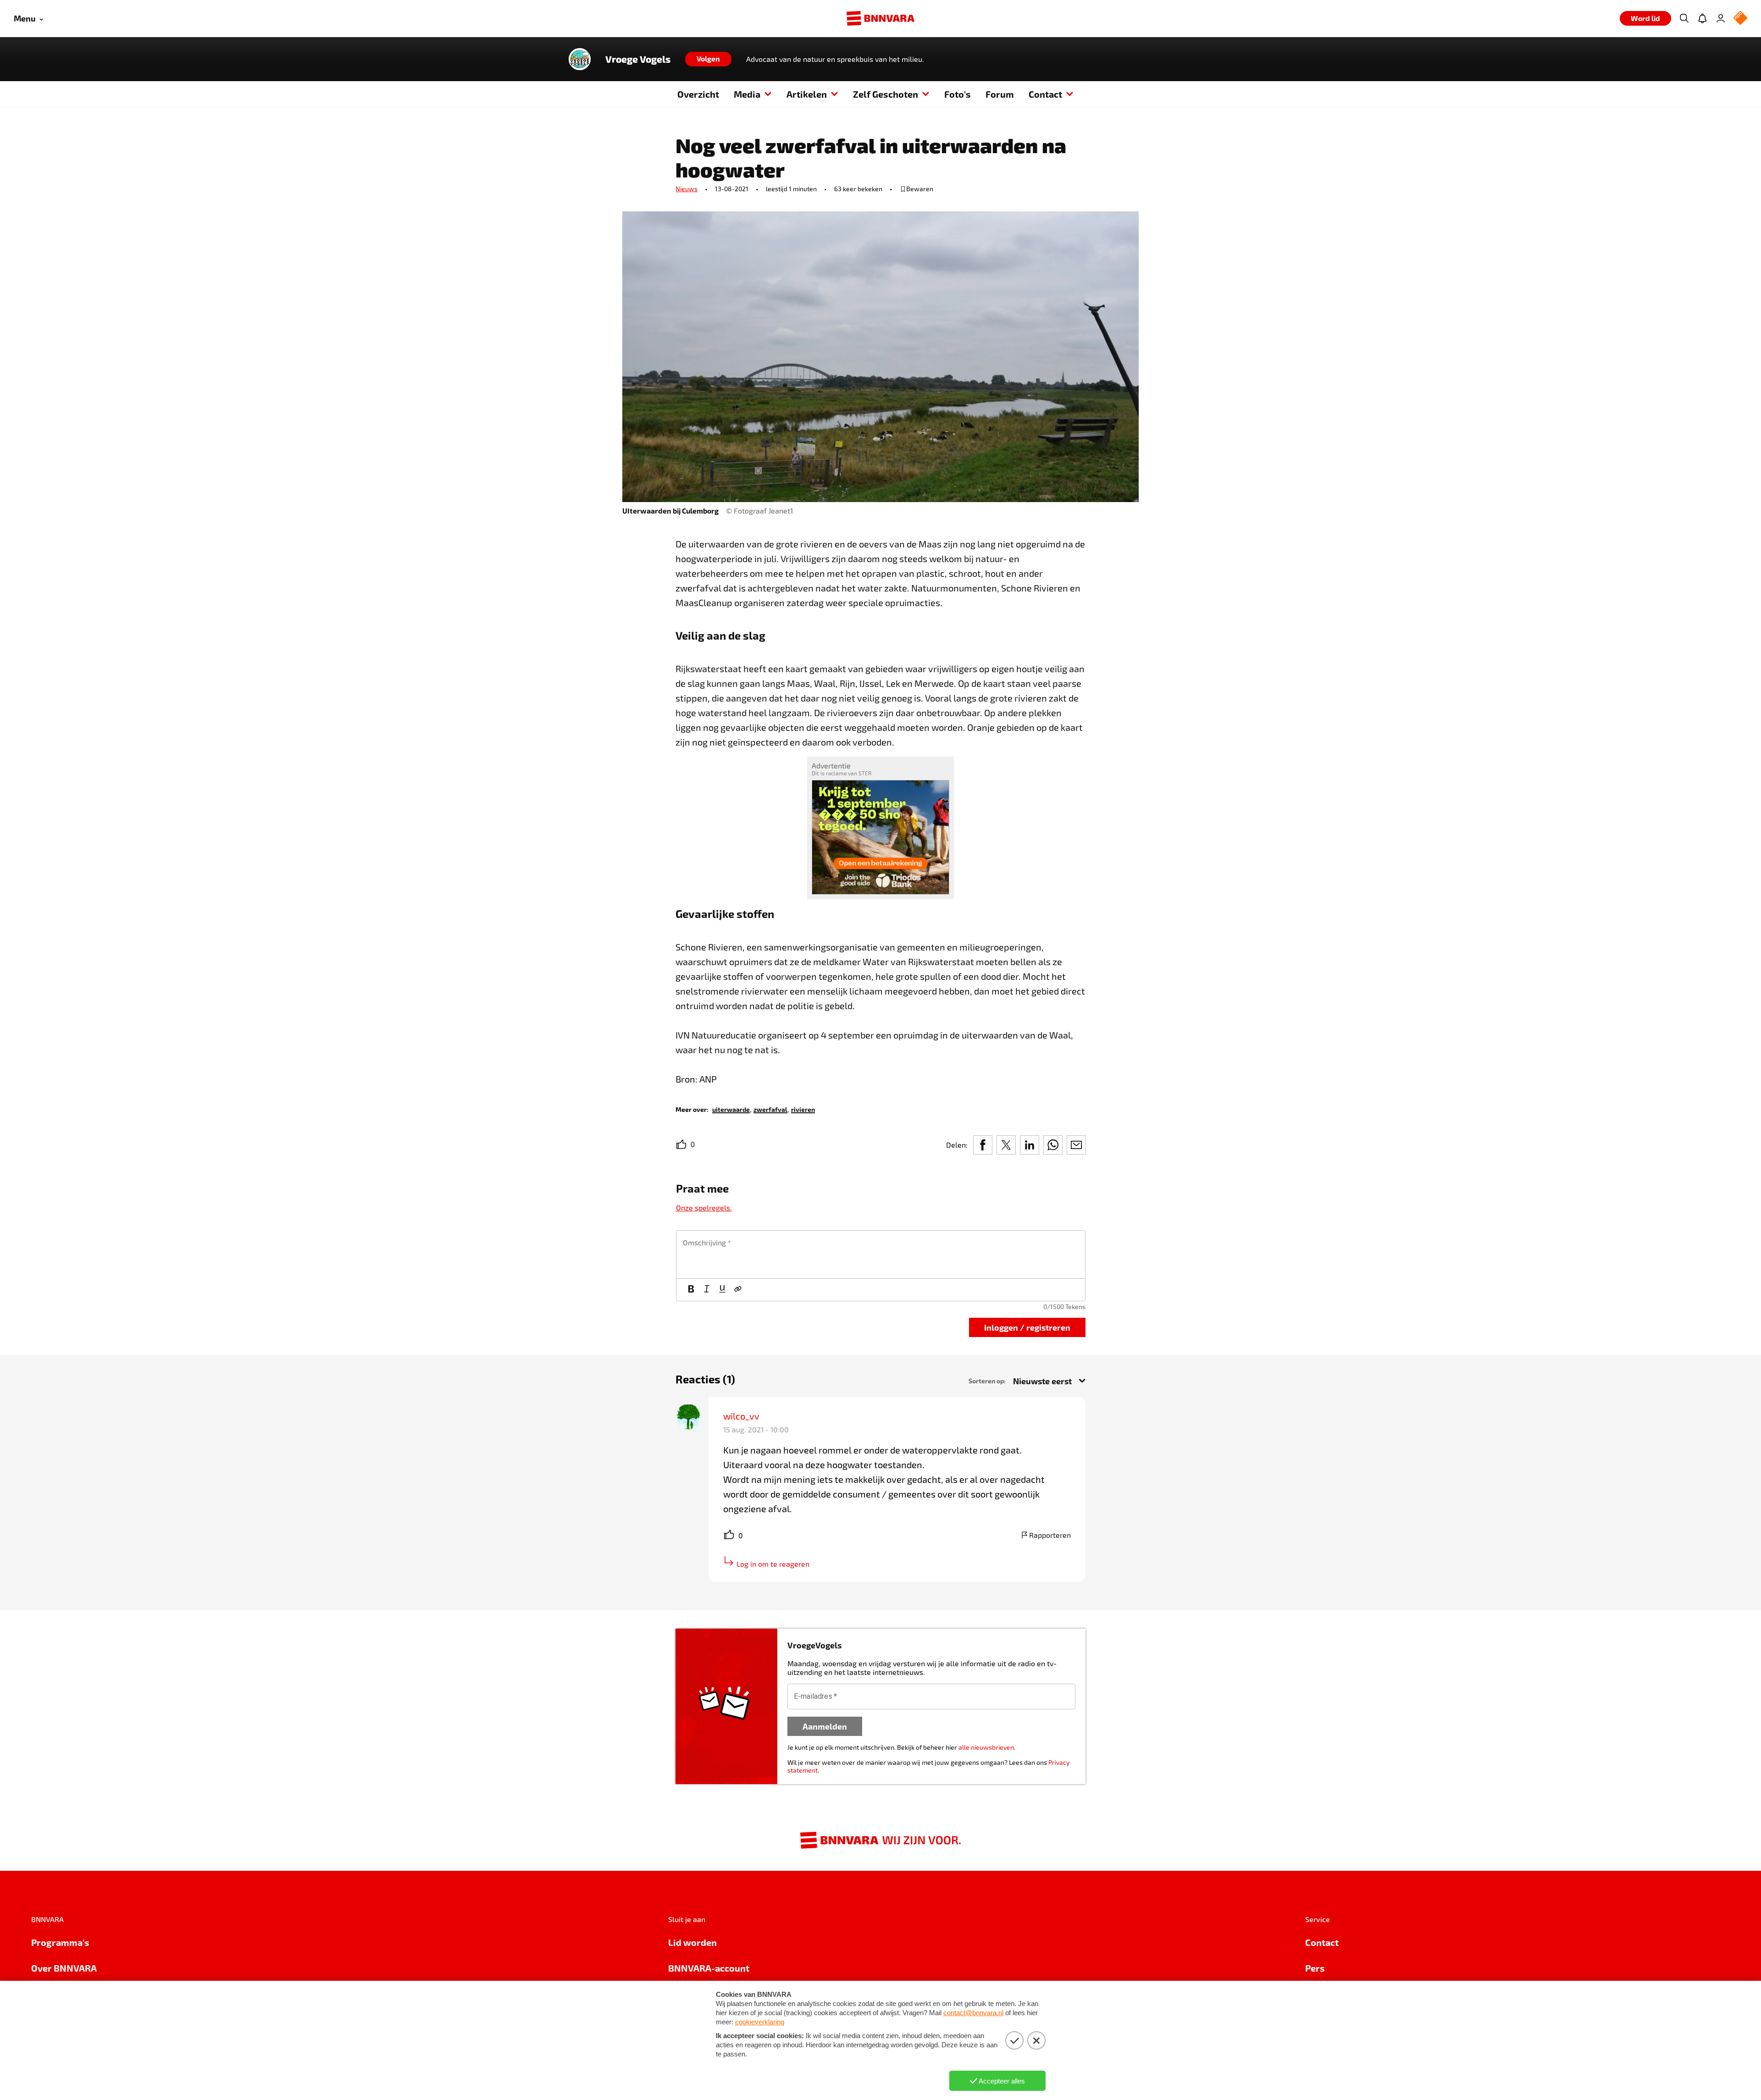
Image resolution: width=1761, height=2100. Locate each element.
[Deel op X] (1006, 1145)
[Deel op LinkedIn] (1030, 1145)
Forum (1000, 94)
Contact (1045, 94)
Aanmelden (825, 1726)
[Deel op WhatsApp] (1053, 1145)
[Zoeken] (1684, 18)
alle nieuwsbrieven (986, 1747)
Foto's (958, 94)
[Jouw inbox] (1702, 18)
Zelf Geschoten (886, 94)
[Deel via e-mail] (1076, 1145)
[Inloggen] (1721, 18)
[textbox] (881, 1254)
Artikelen (807, 94)
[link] (731, 1109)
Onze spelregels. (704, 1207)
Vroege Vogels (638, 59)
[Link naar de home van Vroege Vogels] (580, 59)
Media (747, 94)
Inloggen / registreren (1027, 1327)
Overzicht (698, 94)
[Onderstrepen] (722, 1290)
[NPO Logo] (1740, 19)
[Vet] (691, 1290)
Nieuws (687, 189)
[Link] (738, 1290)
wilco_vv (741, 1416)
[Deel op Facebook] (983, 1145)
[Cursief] (707, 1290)
